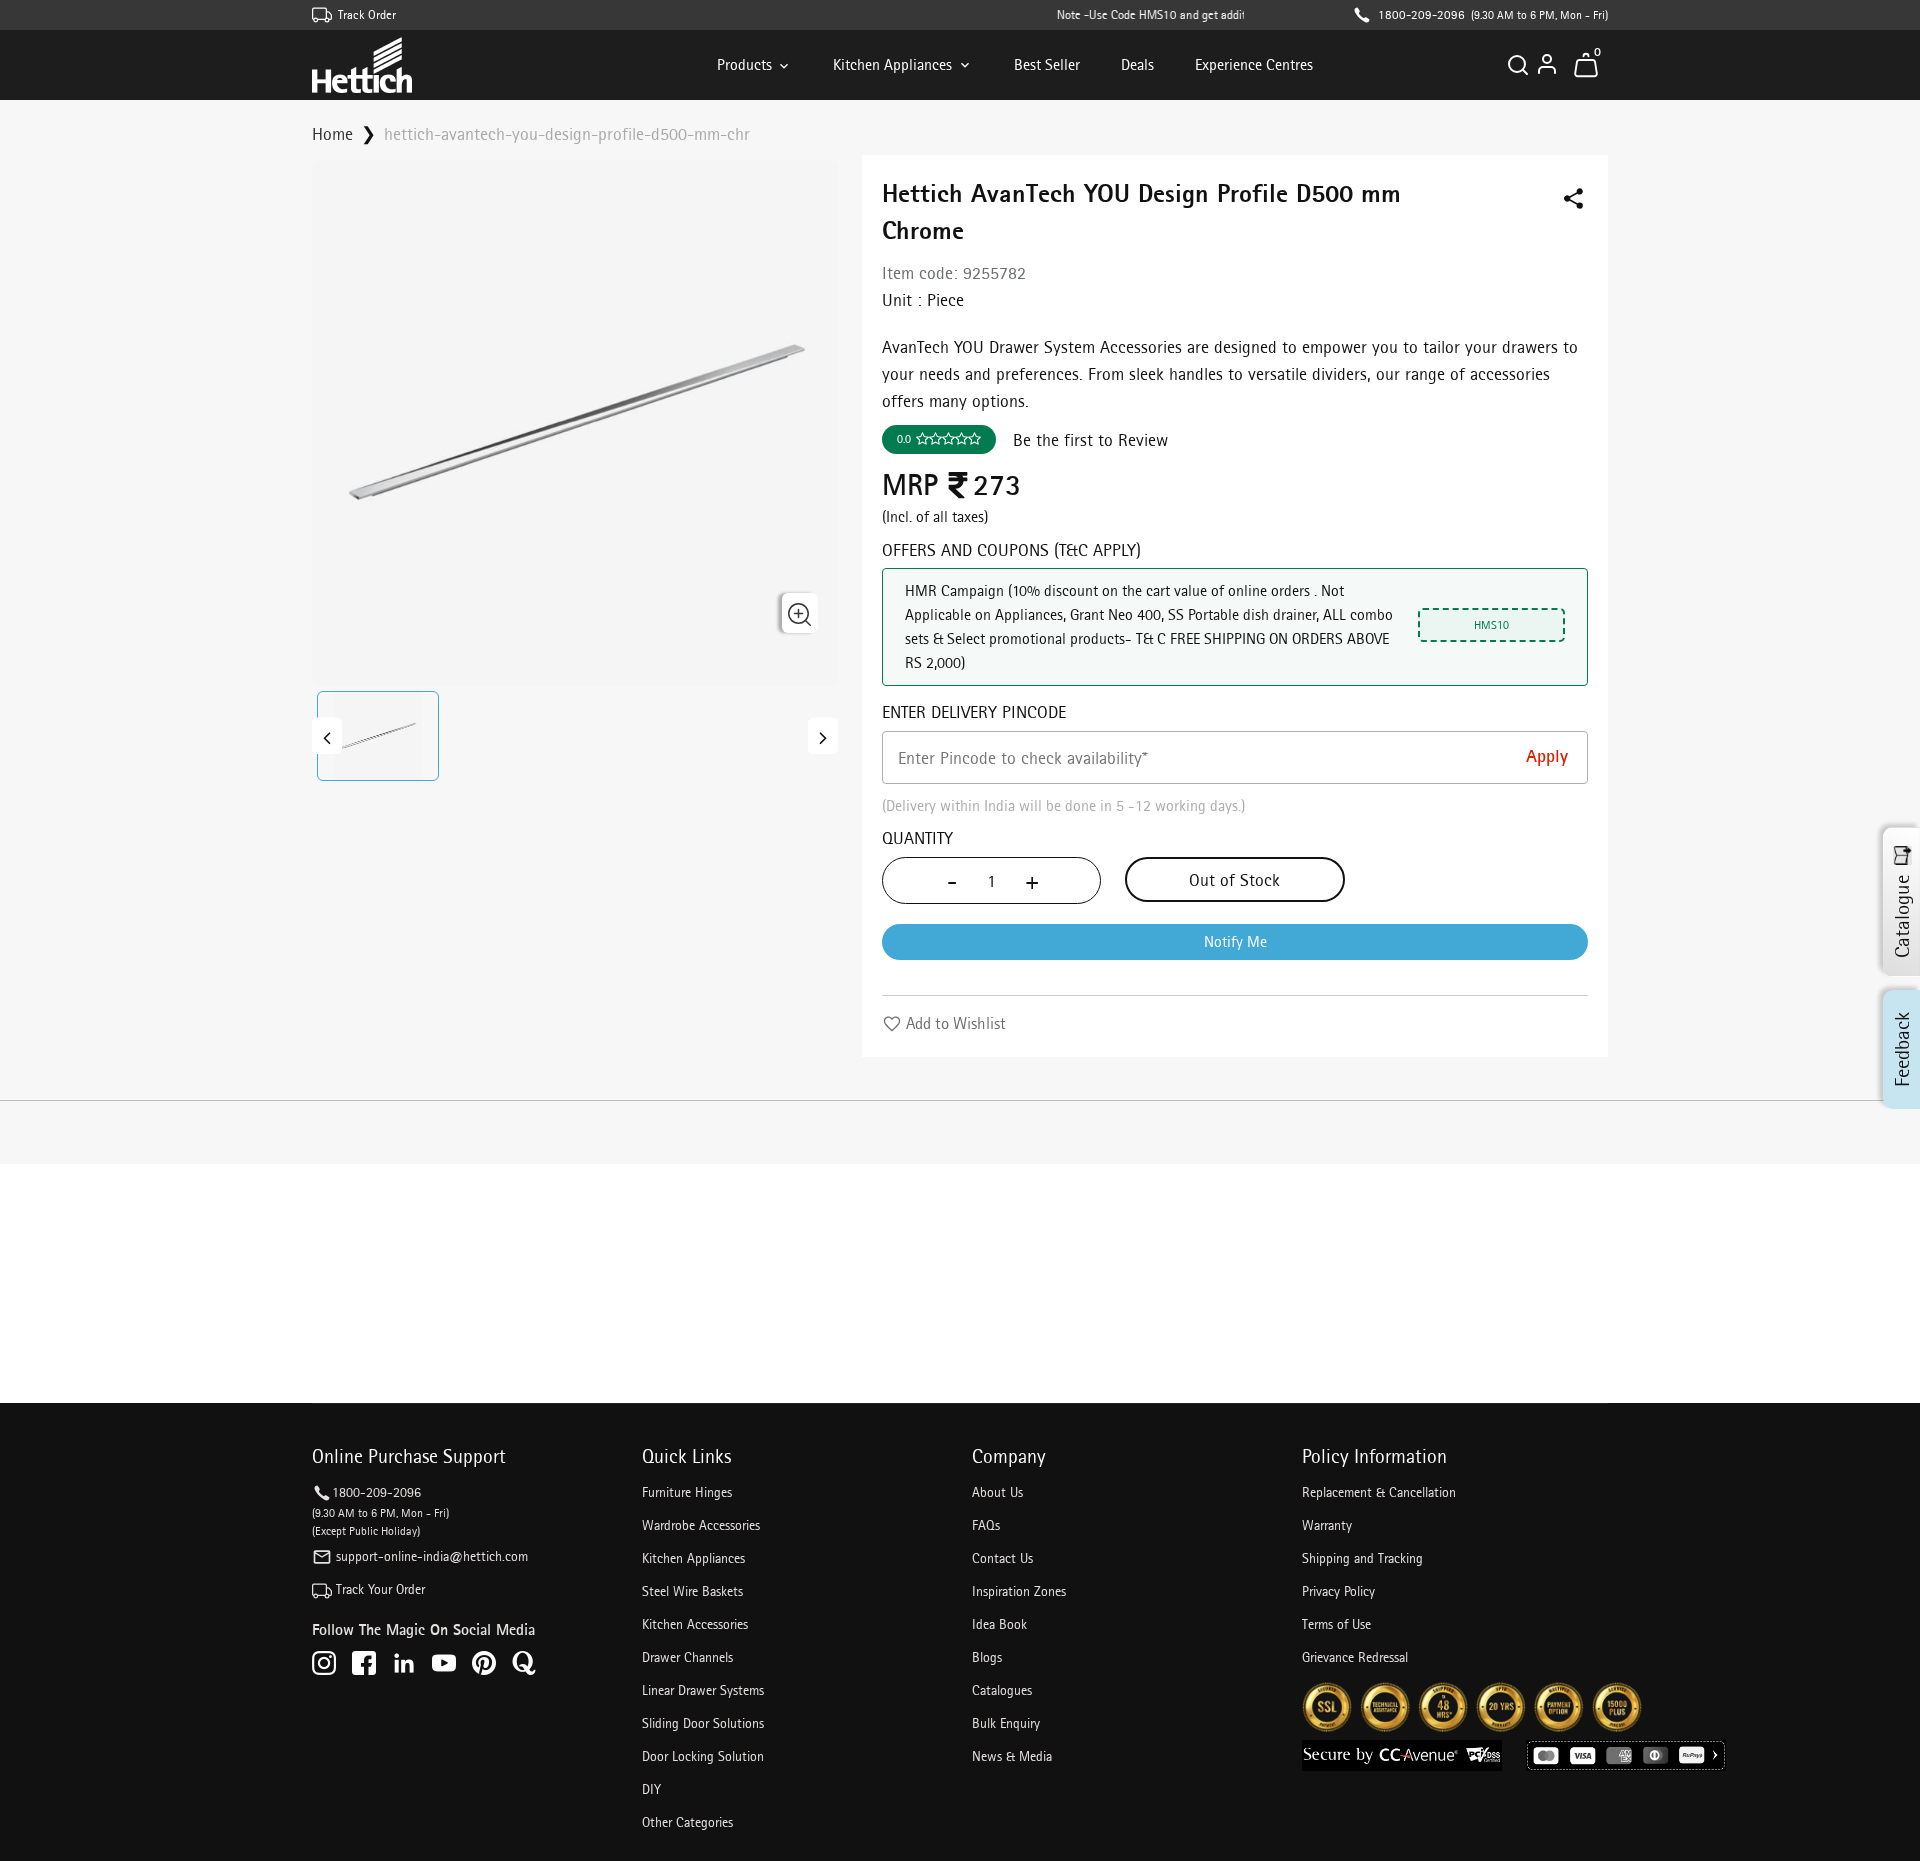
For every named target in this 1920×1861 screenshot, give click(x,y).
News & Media (1012, 1756)
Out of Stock (1234, 879)
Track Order (367, 14)
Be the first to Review (1090, 439)
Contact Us (1002, 1558)
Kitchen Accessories (695, 1624)
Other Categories (687, 1822)
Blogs (987, 1657)
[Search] (1518, 65)
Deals (1137, 64)
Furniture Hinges (687, 1492)
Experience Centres (1254, 64)
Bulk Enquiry (1006, 1723)
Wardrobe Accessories (701, 1525)
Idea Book (999, 1624)
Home (332, 133)
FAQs (986, 1525)
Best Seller (1047, 64)
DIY (651, 1789)
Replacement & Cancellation (1379, 1492)
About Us (997, 1492)
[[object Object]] (327, 736)
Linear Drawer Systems (703, 1690)
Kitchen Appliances (892, 64)
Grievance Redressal (1355, 1657)
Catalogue (1902, 916)
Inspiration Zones (1019, 1591)
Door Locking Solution (703, 1756)
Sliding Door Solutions (703, 1723)
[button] (378, 736)
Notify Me (1235, 941)
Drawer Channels (687, 1657)
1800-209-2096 (1421, 14)
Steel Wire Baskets (692, 1591)
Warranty (1327, 1525)
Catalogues (1002, 1690)
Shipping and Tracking (1362, 1558)
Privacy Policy (1338, 1591)
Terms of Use (1336, 1624)
